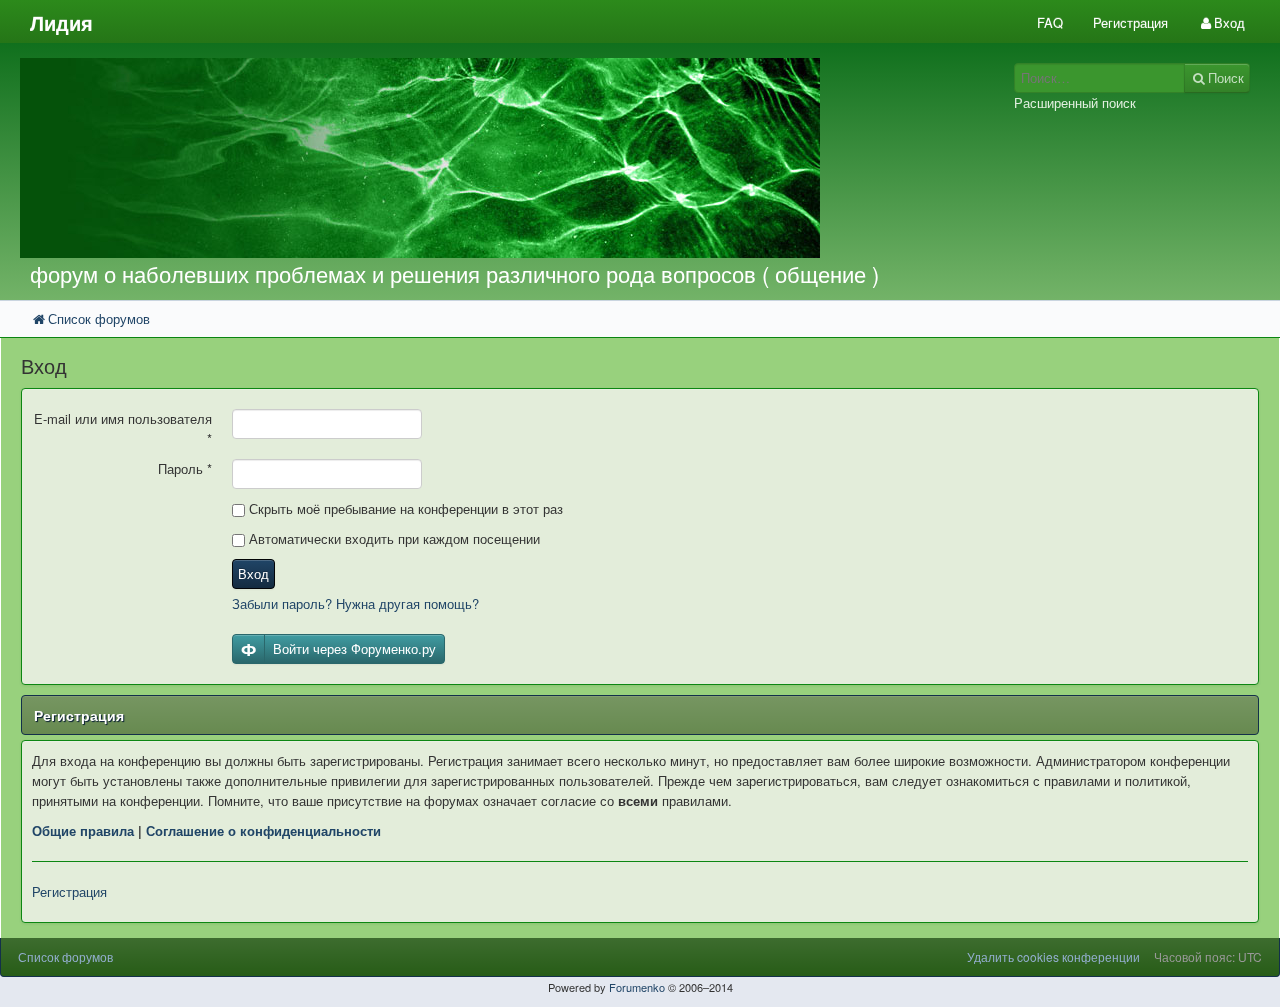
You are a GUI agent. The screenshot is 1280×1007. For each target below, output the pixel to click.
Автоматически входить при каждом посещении (392, 538)
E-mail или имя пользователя (123, 428)
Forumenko (637, 987)
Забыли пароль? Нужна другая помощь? (355, 603)
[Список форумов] (479, 158)
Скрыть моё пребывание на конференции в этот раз (404, 508)
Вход (253, 573)
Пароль (185, 468)
